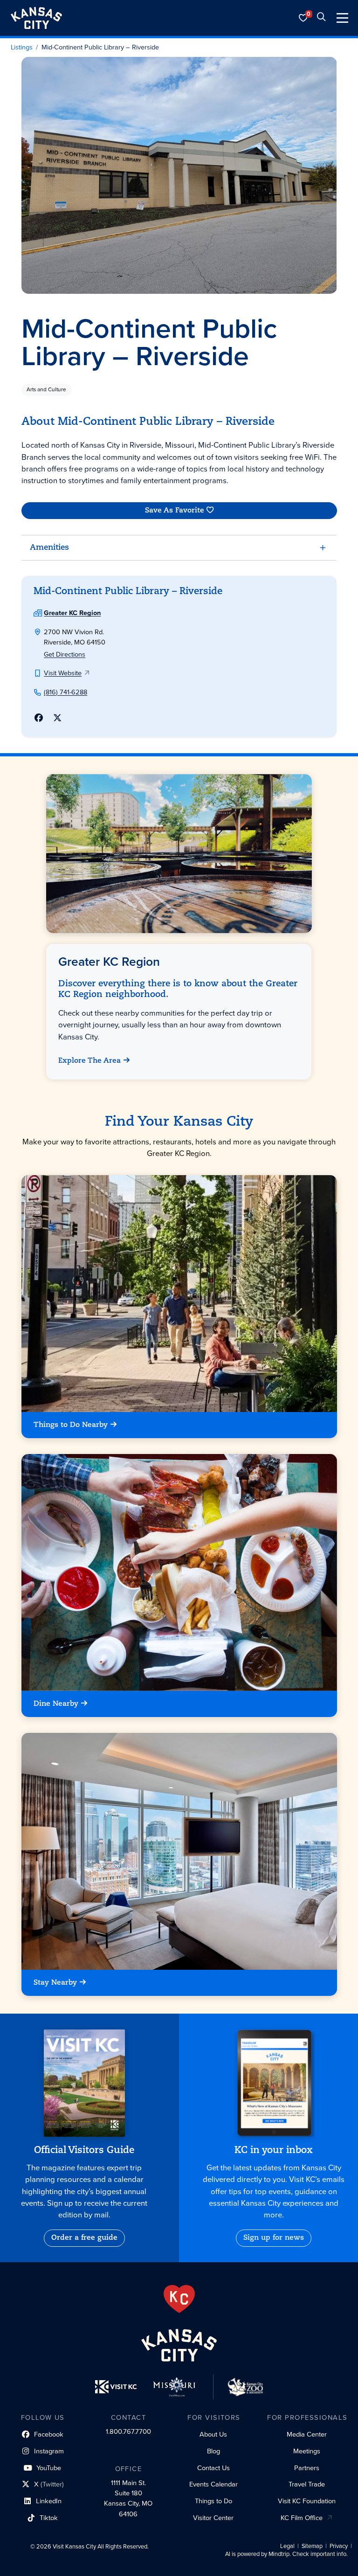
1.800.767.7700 (128, 2431)
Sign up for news (274, 2238)
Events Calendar (213, 2484)
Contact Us (213, 2468)
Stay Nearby (55, 1983)
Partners (307, 2468)
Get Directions (65, 654)
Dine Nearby (56, 1704)
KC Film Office (302, 2518)
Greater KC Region (72, 613)
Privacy (339, 2546)
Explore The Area (90, 1061)
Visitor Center (213, 2518)
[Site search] (321, 18)
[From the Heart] (179, 2299)
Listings (22, 48)
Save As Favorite (174, 511)
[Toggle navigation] (342, 18)
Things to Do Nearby (71, 1425)
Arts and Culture (46, 389)
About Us (213, 2434)
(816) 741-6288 (65, 692)
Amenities (49, 548)
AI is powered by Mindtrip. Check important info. (286, 2554)
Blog (213, 2451)
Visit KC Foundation (307, 2501)
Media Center (307, 2434)
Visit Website (63, 673)
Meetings (307, 2451)
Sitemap (312, 2546)
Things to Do (213, 2501)
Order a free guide (84, 2238)
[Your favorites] (303, 18)
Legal (287, 2546)
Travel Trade (307, 2484)
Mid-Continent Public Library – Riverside (100, 48)
